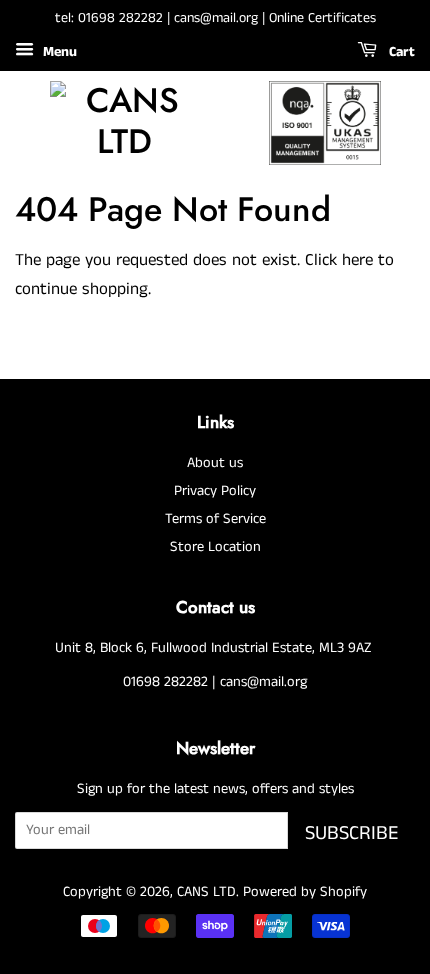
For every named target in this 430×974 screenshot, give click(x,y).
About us (215, 463)
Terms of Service (215, 519)
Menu (58, 52)
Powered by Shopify (305, 892)
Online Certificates (322, 18)
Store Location (215, 547)
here (357, 260)
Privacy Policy (215, 491)
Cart (400, 52)
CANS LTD (206, 892)
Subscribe (351, 833)
